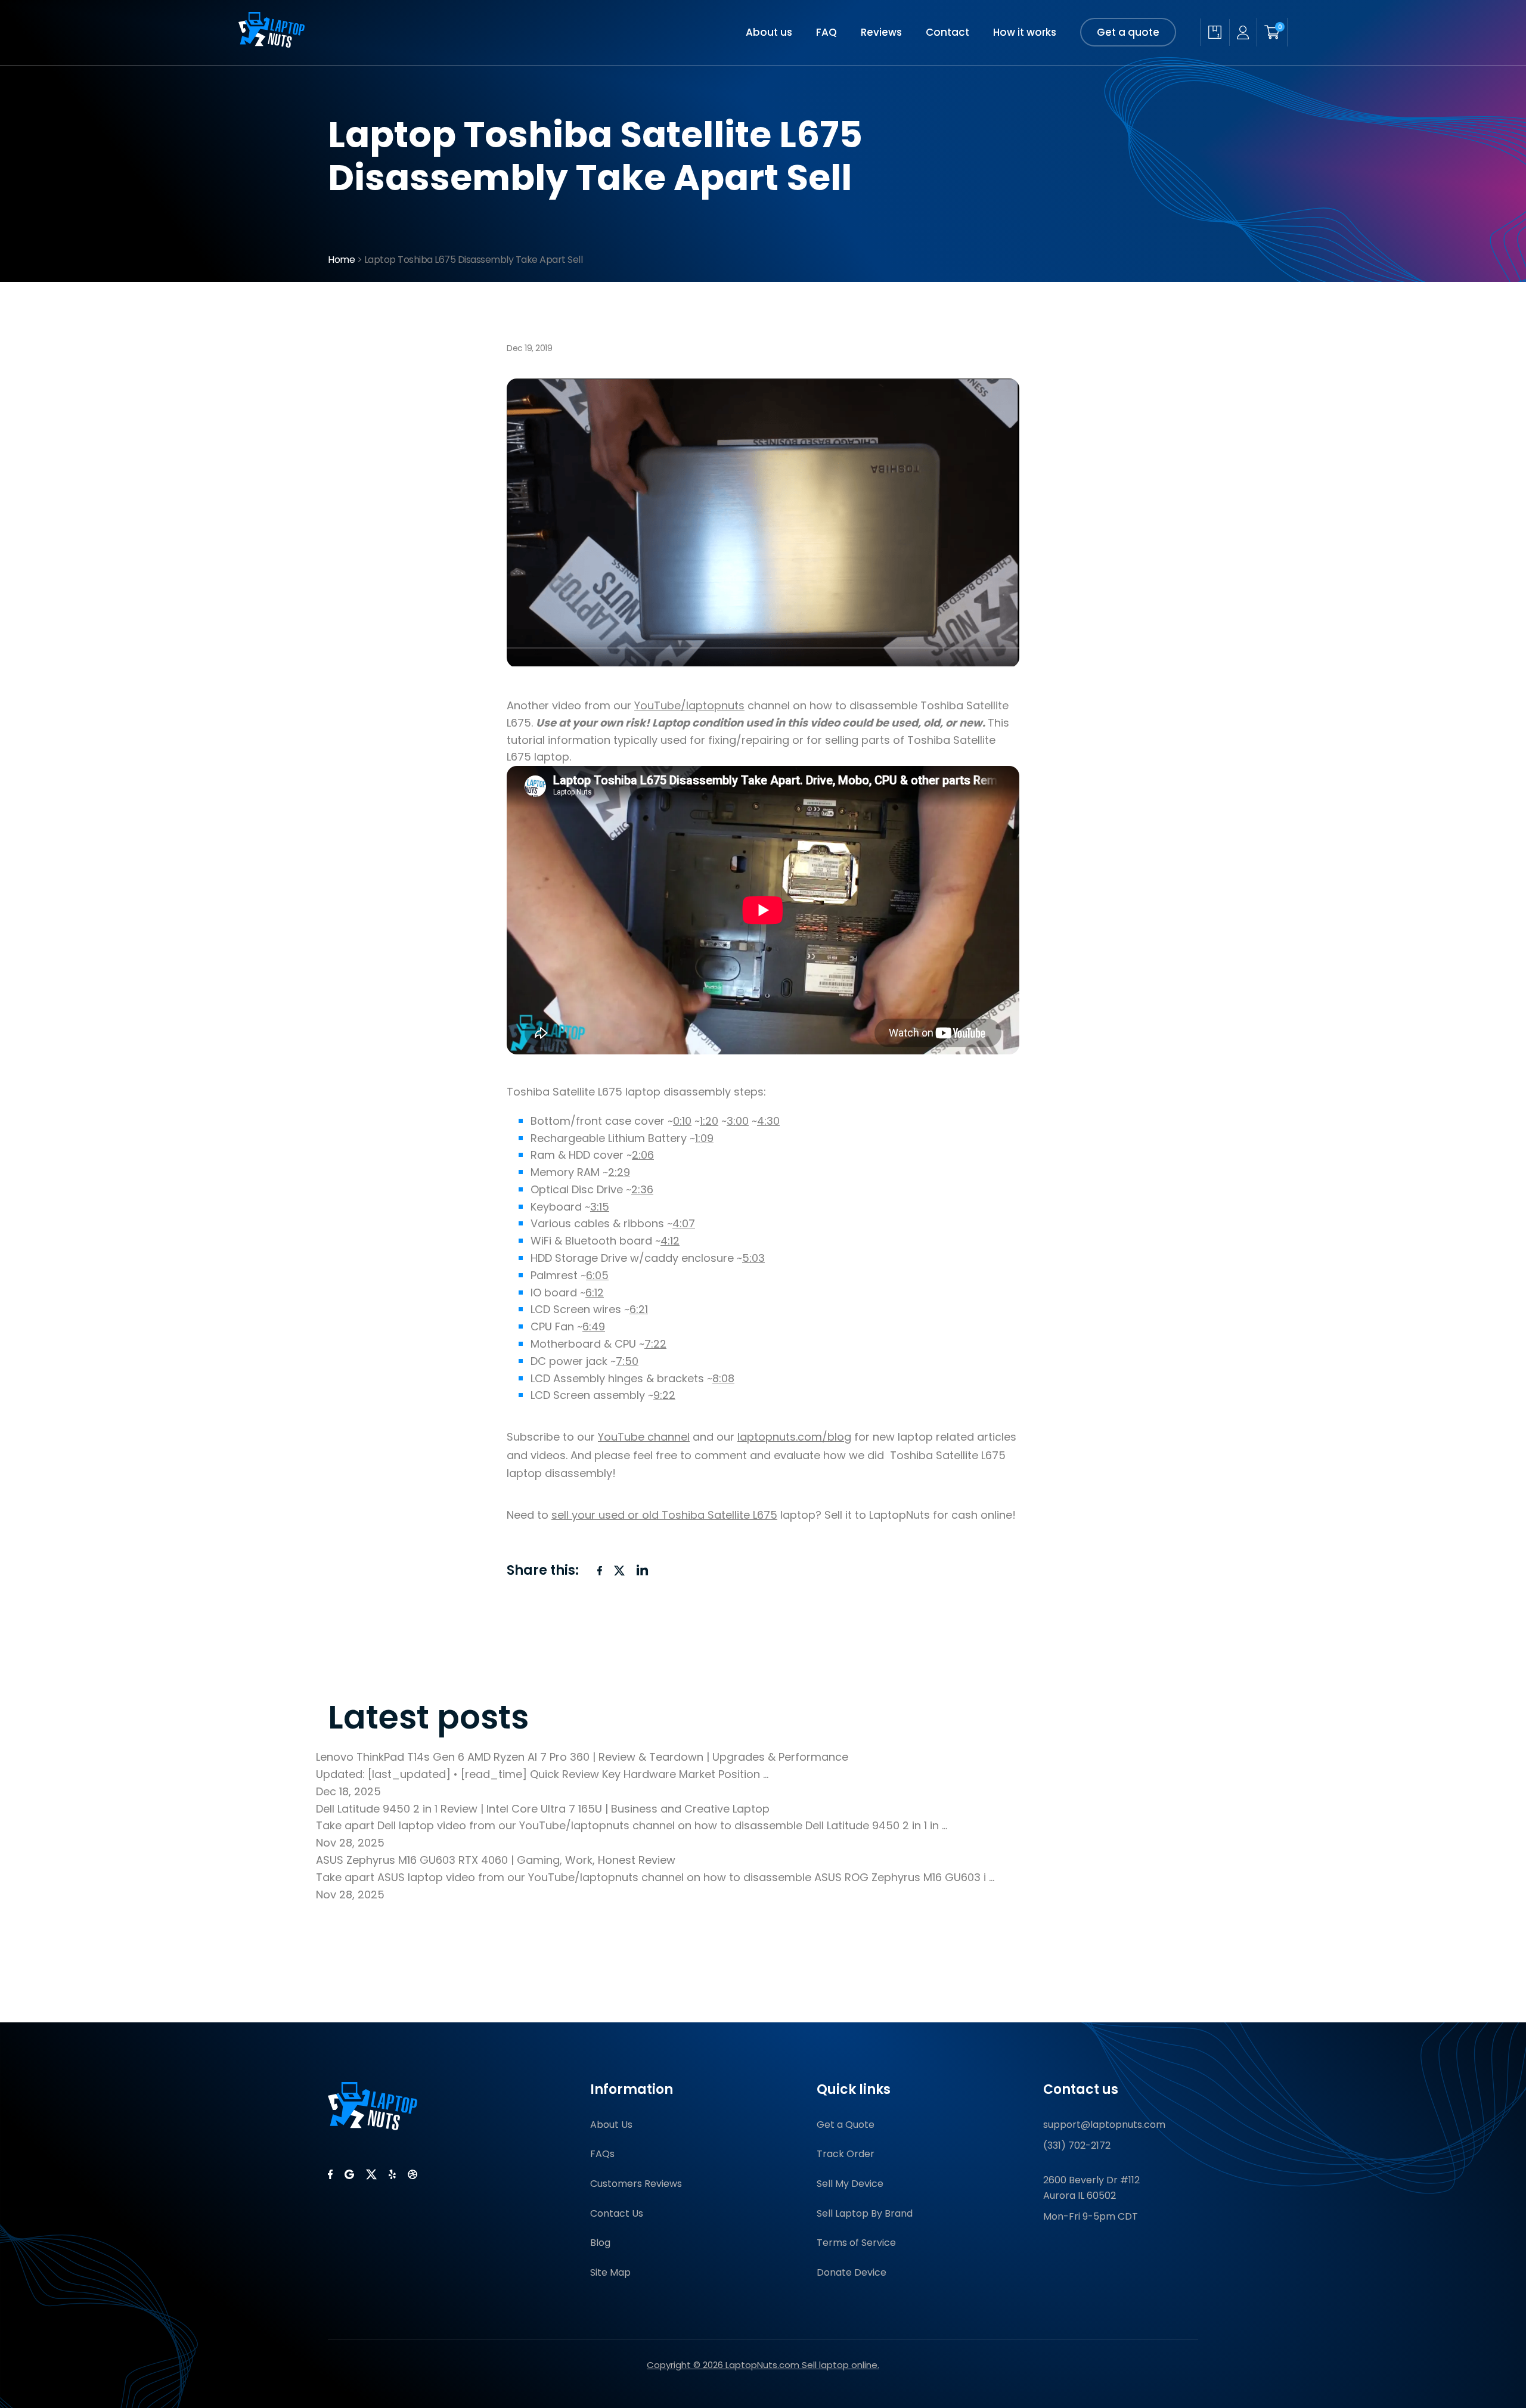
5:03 (753, 1258)
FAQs (602, 2154)
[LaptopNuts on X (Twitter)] (371, 2174)
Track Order (846, 2154)
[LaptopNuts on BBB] (412, 2174)
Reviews (881, 32)
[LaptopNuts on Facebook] (330, 2174)
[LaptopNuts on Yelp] (392, 2174)
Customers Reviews (636, 2184)
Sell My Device (850, 2184)
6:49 (594, 1326)
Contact (947, 32)
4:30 (768, 1121)
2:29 (619, 1172)
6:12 (595, 1293)
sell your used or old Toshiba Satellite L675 (664, 1515)
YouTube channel (644, 1437)
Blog (600, 2243)
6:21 (639, 1309)
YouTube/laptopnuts (689, 705)
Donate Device (852, 2272)
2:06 (643, 1155)
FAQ (826, 32)
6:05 (597, 1275)
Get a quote (1128, 32)
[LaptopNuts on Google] (349, 2174)
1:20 (709, 1121)
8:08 (723, 1378)
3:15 (600, 1207)
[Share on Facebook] (600, 1571)
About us (769, 32)
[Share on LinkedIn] (643, 1570)
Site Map (610, 2272)
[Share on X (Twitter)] (619, 1571)
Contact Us (617, 2213)
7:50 (627, 1361)
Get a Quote (846, 2125)
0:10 (682, 1121)
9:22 (664, 1395)
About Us (611, 2125)
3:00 (738, 1121)
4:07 (684, 1223)
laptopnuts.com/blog (794, 1437)
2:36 (642, 1189)
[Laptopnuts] (272, 44)
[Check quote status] (1215, 32)
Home (341, 260)
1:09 (704, 1138)
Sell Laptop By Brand (865, 2213)
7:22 (655, 1344)
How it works (1025, 32)
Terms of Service (856, 2243)
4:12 (670, 1241)
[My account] (1243, 32)
